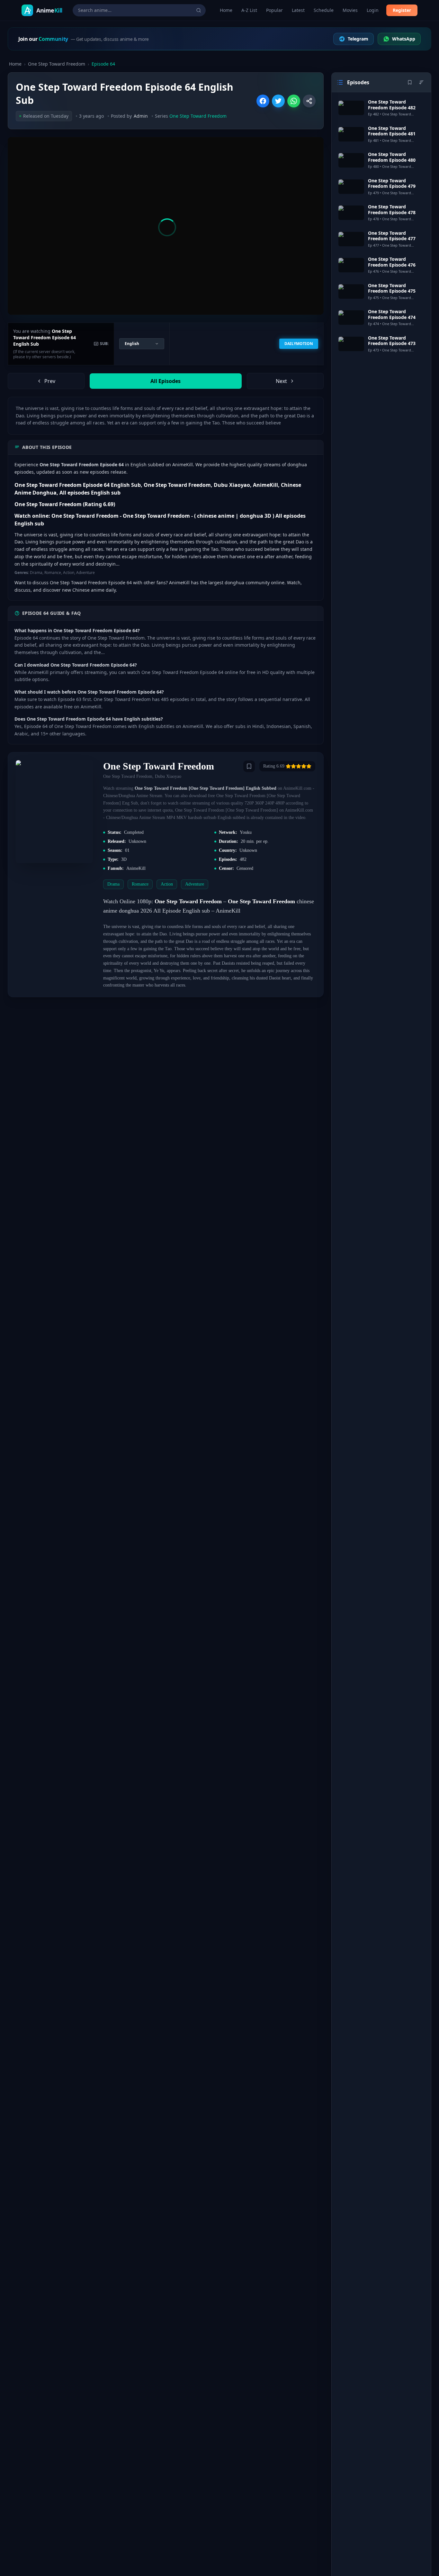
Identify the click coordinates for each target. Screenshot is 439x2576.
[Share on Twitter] (278, 101)
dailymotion (299, 344)
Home (226, 10)
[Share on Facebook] (263, 101)
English (132, 344)
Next (281, 381)
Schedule (324, 10)
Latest (298, 10)
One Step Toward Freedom (57, 64)
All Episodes (166, 381)
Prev (50, 381)
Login (373, 10)
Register (402, 10)
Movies (350, 10)
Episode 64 (103, 64)
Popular (274, 10)
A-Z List (249, 10)
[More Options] (309, 101)
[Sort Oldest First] (421, 82)
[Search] (199, 10)
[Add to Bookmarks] (249, 766)
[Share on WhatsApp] (294, 101)
